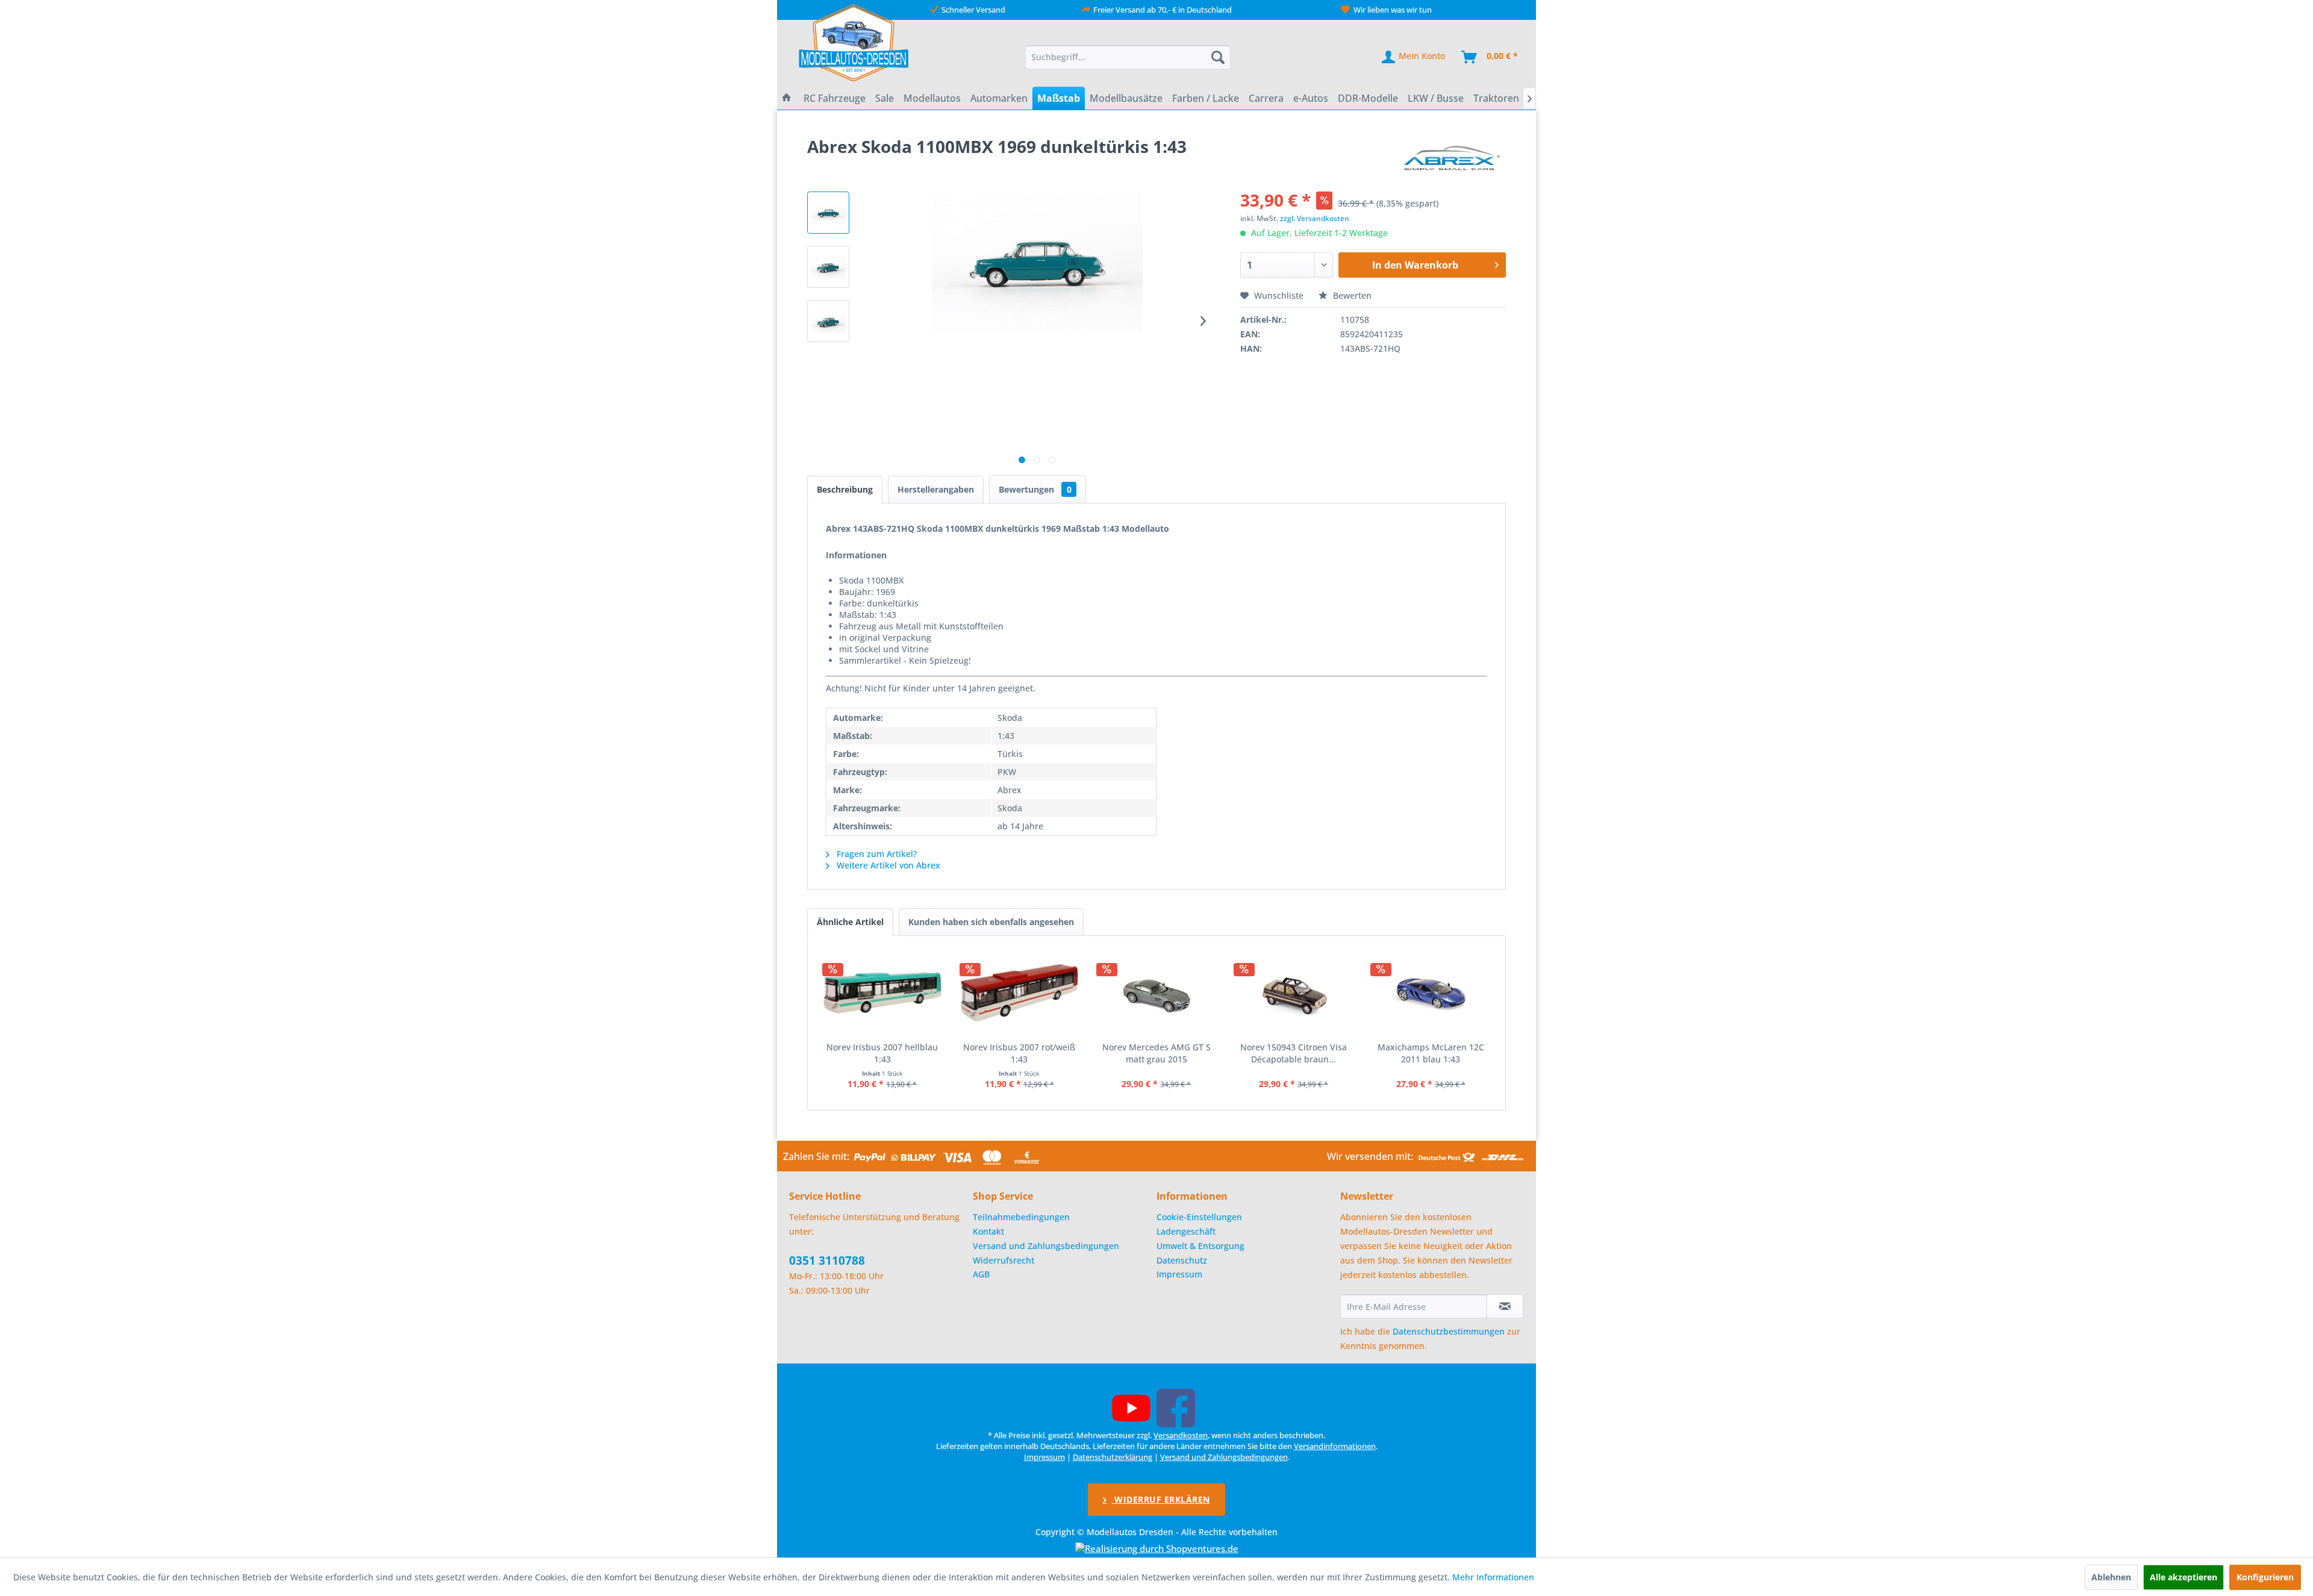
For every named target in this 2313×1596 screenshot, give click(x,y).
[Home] (787, 98)
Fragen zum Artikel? (876, 854)
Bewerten (1351, 295)
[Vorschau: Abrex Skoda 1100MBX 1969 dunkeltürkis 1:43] (828, 213)
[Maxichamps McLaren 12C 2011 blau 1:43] (1431, 993)
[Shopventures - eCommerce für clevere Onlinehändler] (1157, 1548)
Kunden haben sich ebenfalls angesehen (991, 922)
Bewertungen (1035, 489)
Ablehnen (2111, 1577)
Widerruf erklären (1161, 1499)
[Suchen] (1218, 57)
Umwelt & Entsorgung (1200, 1246)
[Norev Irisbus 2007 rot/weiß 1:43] (1020, 993)
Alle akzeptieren (2183, 1577)
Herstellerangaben (936, 489)
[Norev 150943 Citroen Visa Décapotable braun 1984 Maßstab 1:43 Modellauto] (1294, 993)
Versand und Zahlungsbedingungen (1046, 1246)
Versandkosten (1181, 1435)
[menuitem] (1128, 57)
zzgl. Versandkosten (1315, 218)
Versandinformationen (1335, 1446)
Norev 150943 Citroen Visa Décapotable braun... (1294, 1053)
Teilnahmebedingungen (1021, 1217)
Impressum (1179, 1274)
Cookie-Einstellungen (1199, 1217)
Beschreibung (845, 489)
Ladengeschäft (1186, 1231)
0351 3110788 (827, 1261)
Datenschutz (1182, 1260)
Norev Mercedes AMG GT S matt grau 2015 (1156, 1053)
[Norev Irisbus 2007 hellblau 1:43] (882, 993)
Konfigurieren (2265, 1577)
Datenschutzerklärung (1113, 1457)
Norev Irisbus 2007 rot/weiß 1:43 (1019, 1053)
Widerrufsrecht (1004, 1260)
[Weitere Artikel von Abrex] (1453, 158)
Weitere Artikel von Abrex (887, 865)
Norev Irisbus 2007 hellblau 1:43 (882, 1053)
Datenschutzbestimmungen (1449, 1331)
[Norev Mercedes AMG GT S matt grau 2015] (1156, 993)
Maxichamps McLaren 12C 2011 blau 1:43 (1431, 1053)
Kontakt (988, 1231)
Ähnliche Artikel (850, 922)
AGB (981, 1274)
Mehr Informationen (1493, 1577)
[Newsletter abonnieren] (1505, 1306)
